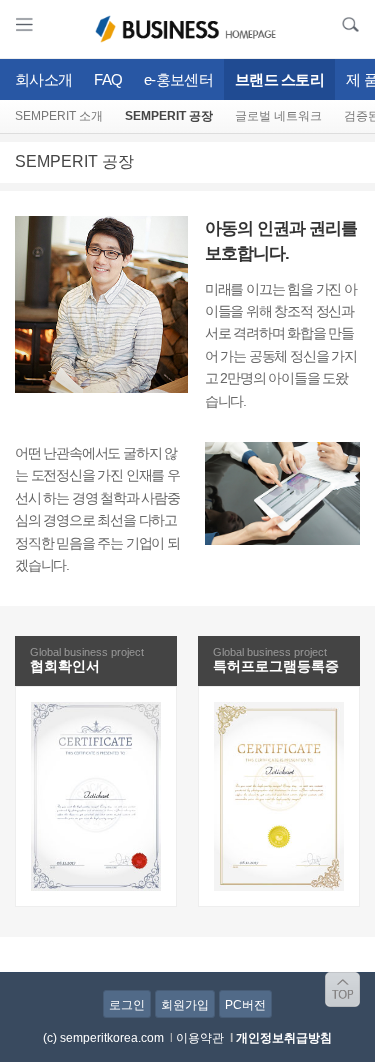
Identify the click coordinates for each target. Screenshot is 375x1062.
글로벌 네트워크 (278, 116)
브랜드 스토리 (279, 79)
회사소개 (43, 79)
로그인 (127, 1005)
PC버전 (245, 1005)
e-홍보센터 (178, 79)
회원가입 (185, 1005)
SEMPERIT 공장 (169, 116)
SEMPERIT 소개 (59, 116)
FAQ (108, 79)
